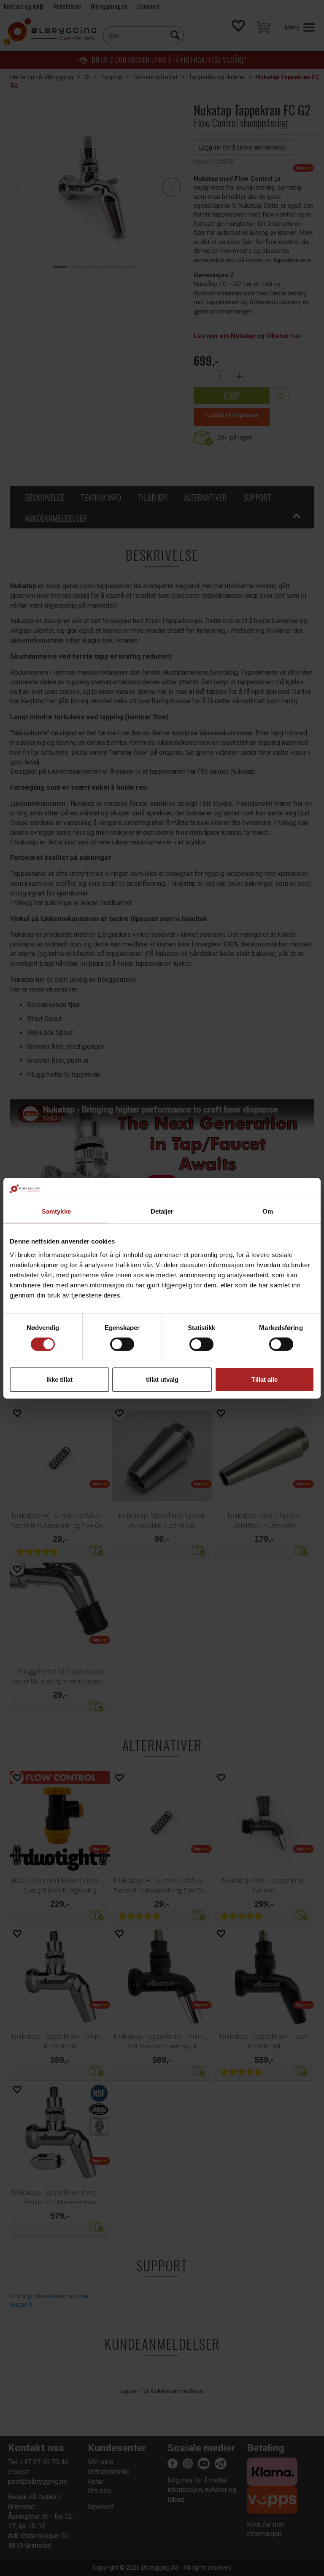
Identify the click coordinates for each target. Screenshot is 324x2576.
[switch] (122, 1344)
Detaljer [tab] (162, 1211)
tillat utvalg (162, 1379)
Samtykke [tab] (56, 1211)
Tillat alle (265, 1379)
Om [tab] (268, 1211)
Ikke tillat (59, 1379)
